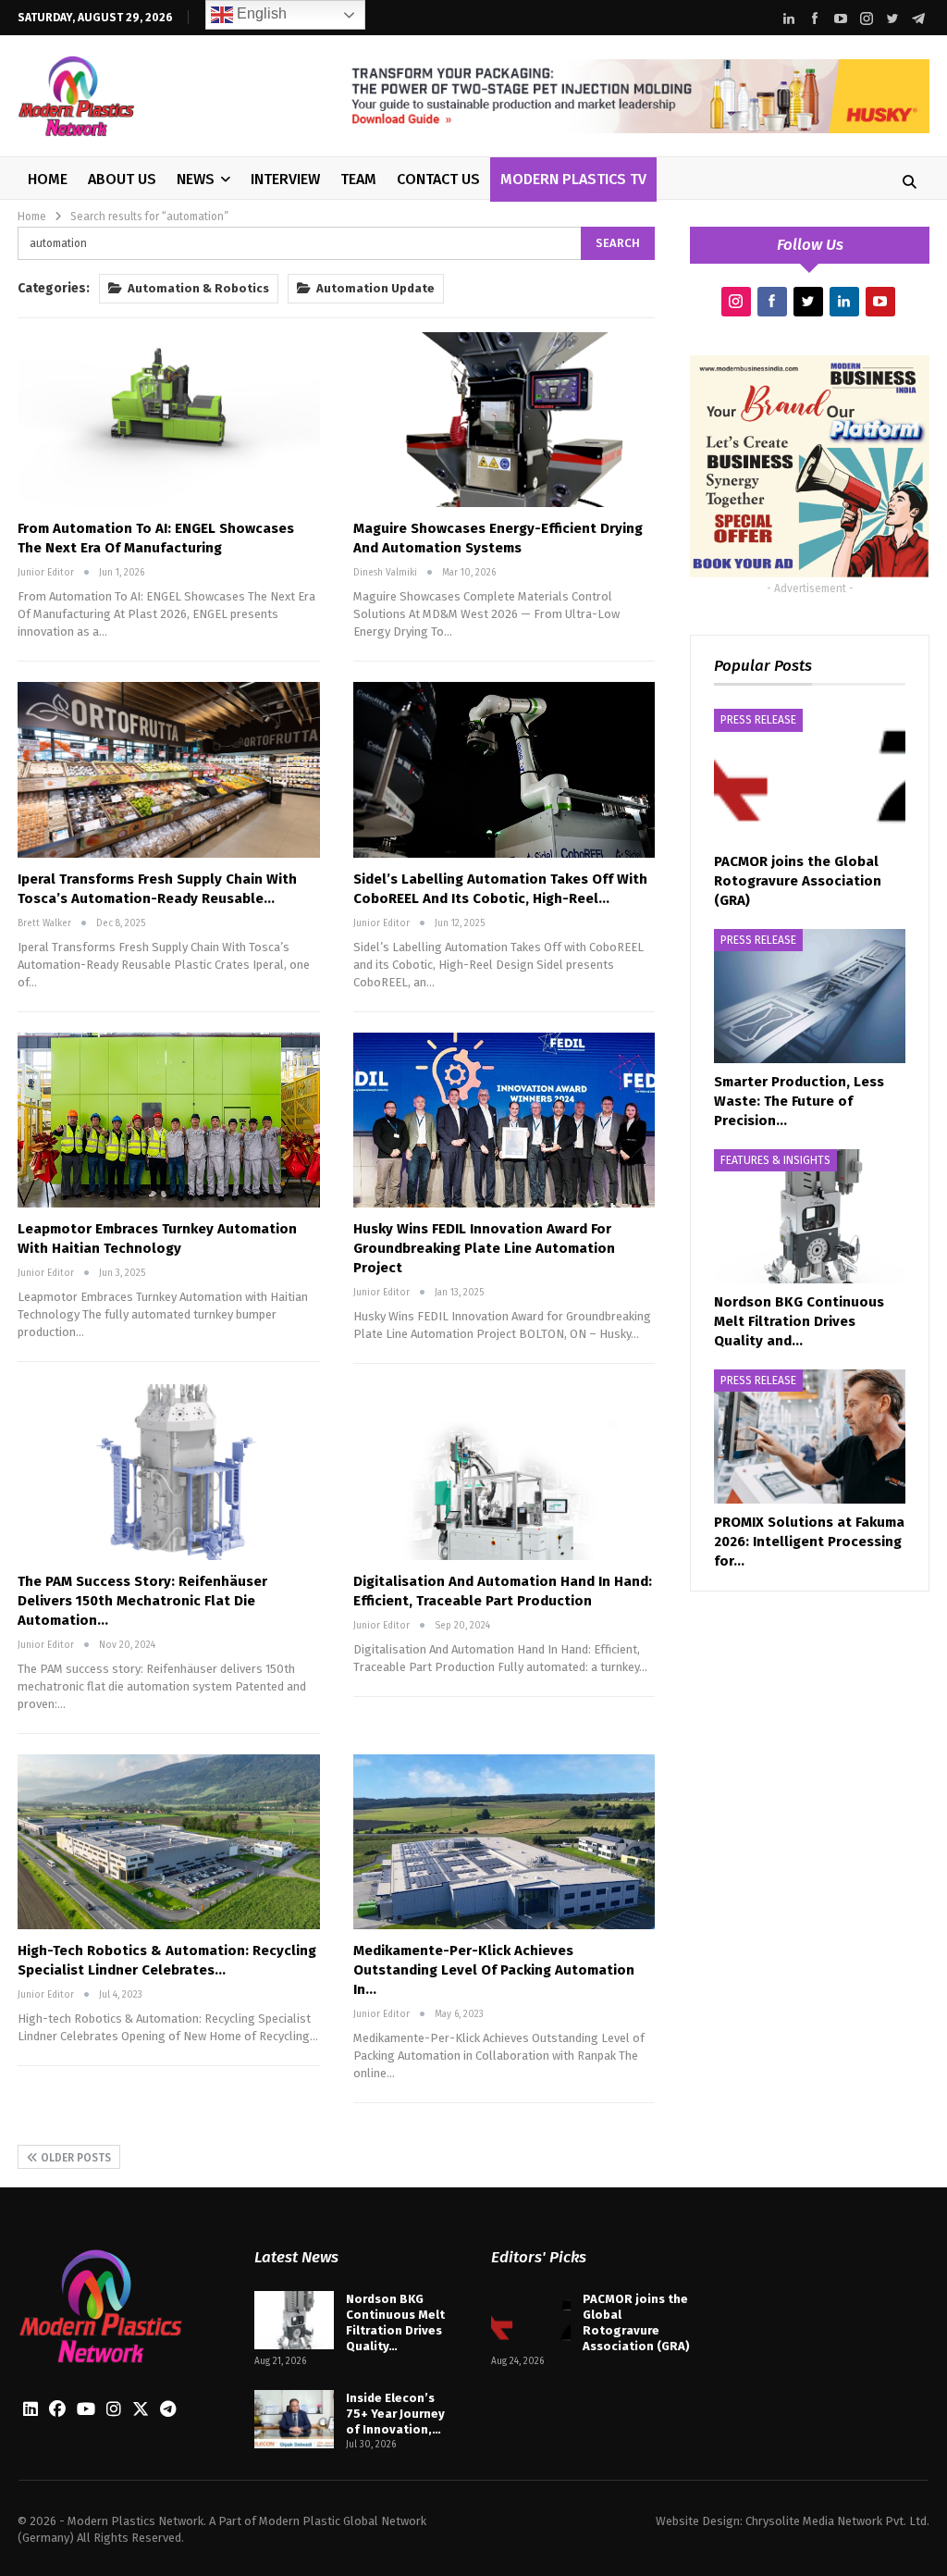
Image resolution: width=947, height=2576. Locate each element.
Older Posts (74, 2158)
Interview (285, 179)
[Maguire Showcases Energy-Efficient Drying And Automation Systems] (504, 420)
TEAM (358, 179)
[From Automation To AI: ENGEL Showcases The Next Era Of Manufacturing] (169, 420)
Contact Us (438, 179)
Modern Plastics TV (573, 179)
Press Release (758, 720)
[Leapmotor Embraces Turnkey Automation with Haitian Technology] (169, 1120)
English (260, 13)
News (196, 179)
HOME (48, 179)
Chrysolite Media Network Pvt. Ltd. (837, 2521)
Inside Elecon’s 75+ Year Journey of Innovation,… (395, 2414)
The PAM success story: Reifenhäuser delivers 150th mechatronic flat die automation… (142, 1601)
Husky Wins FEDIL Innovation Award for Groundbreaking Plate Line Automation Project (484, 1248)
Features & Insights (775, 1160)
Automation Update (375, 288)
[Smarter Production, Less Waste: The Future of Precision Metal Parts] (810, 996)
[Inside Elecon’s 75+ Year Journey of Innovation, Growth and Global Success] (294, 2420)
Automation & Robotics (198, 288)
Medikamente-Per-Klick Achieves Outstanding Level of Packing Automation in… (494, 1970)
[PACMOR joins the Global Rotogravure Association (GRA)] (810, 776)
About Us (122, 179)
